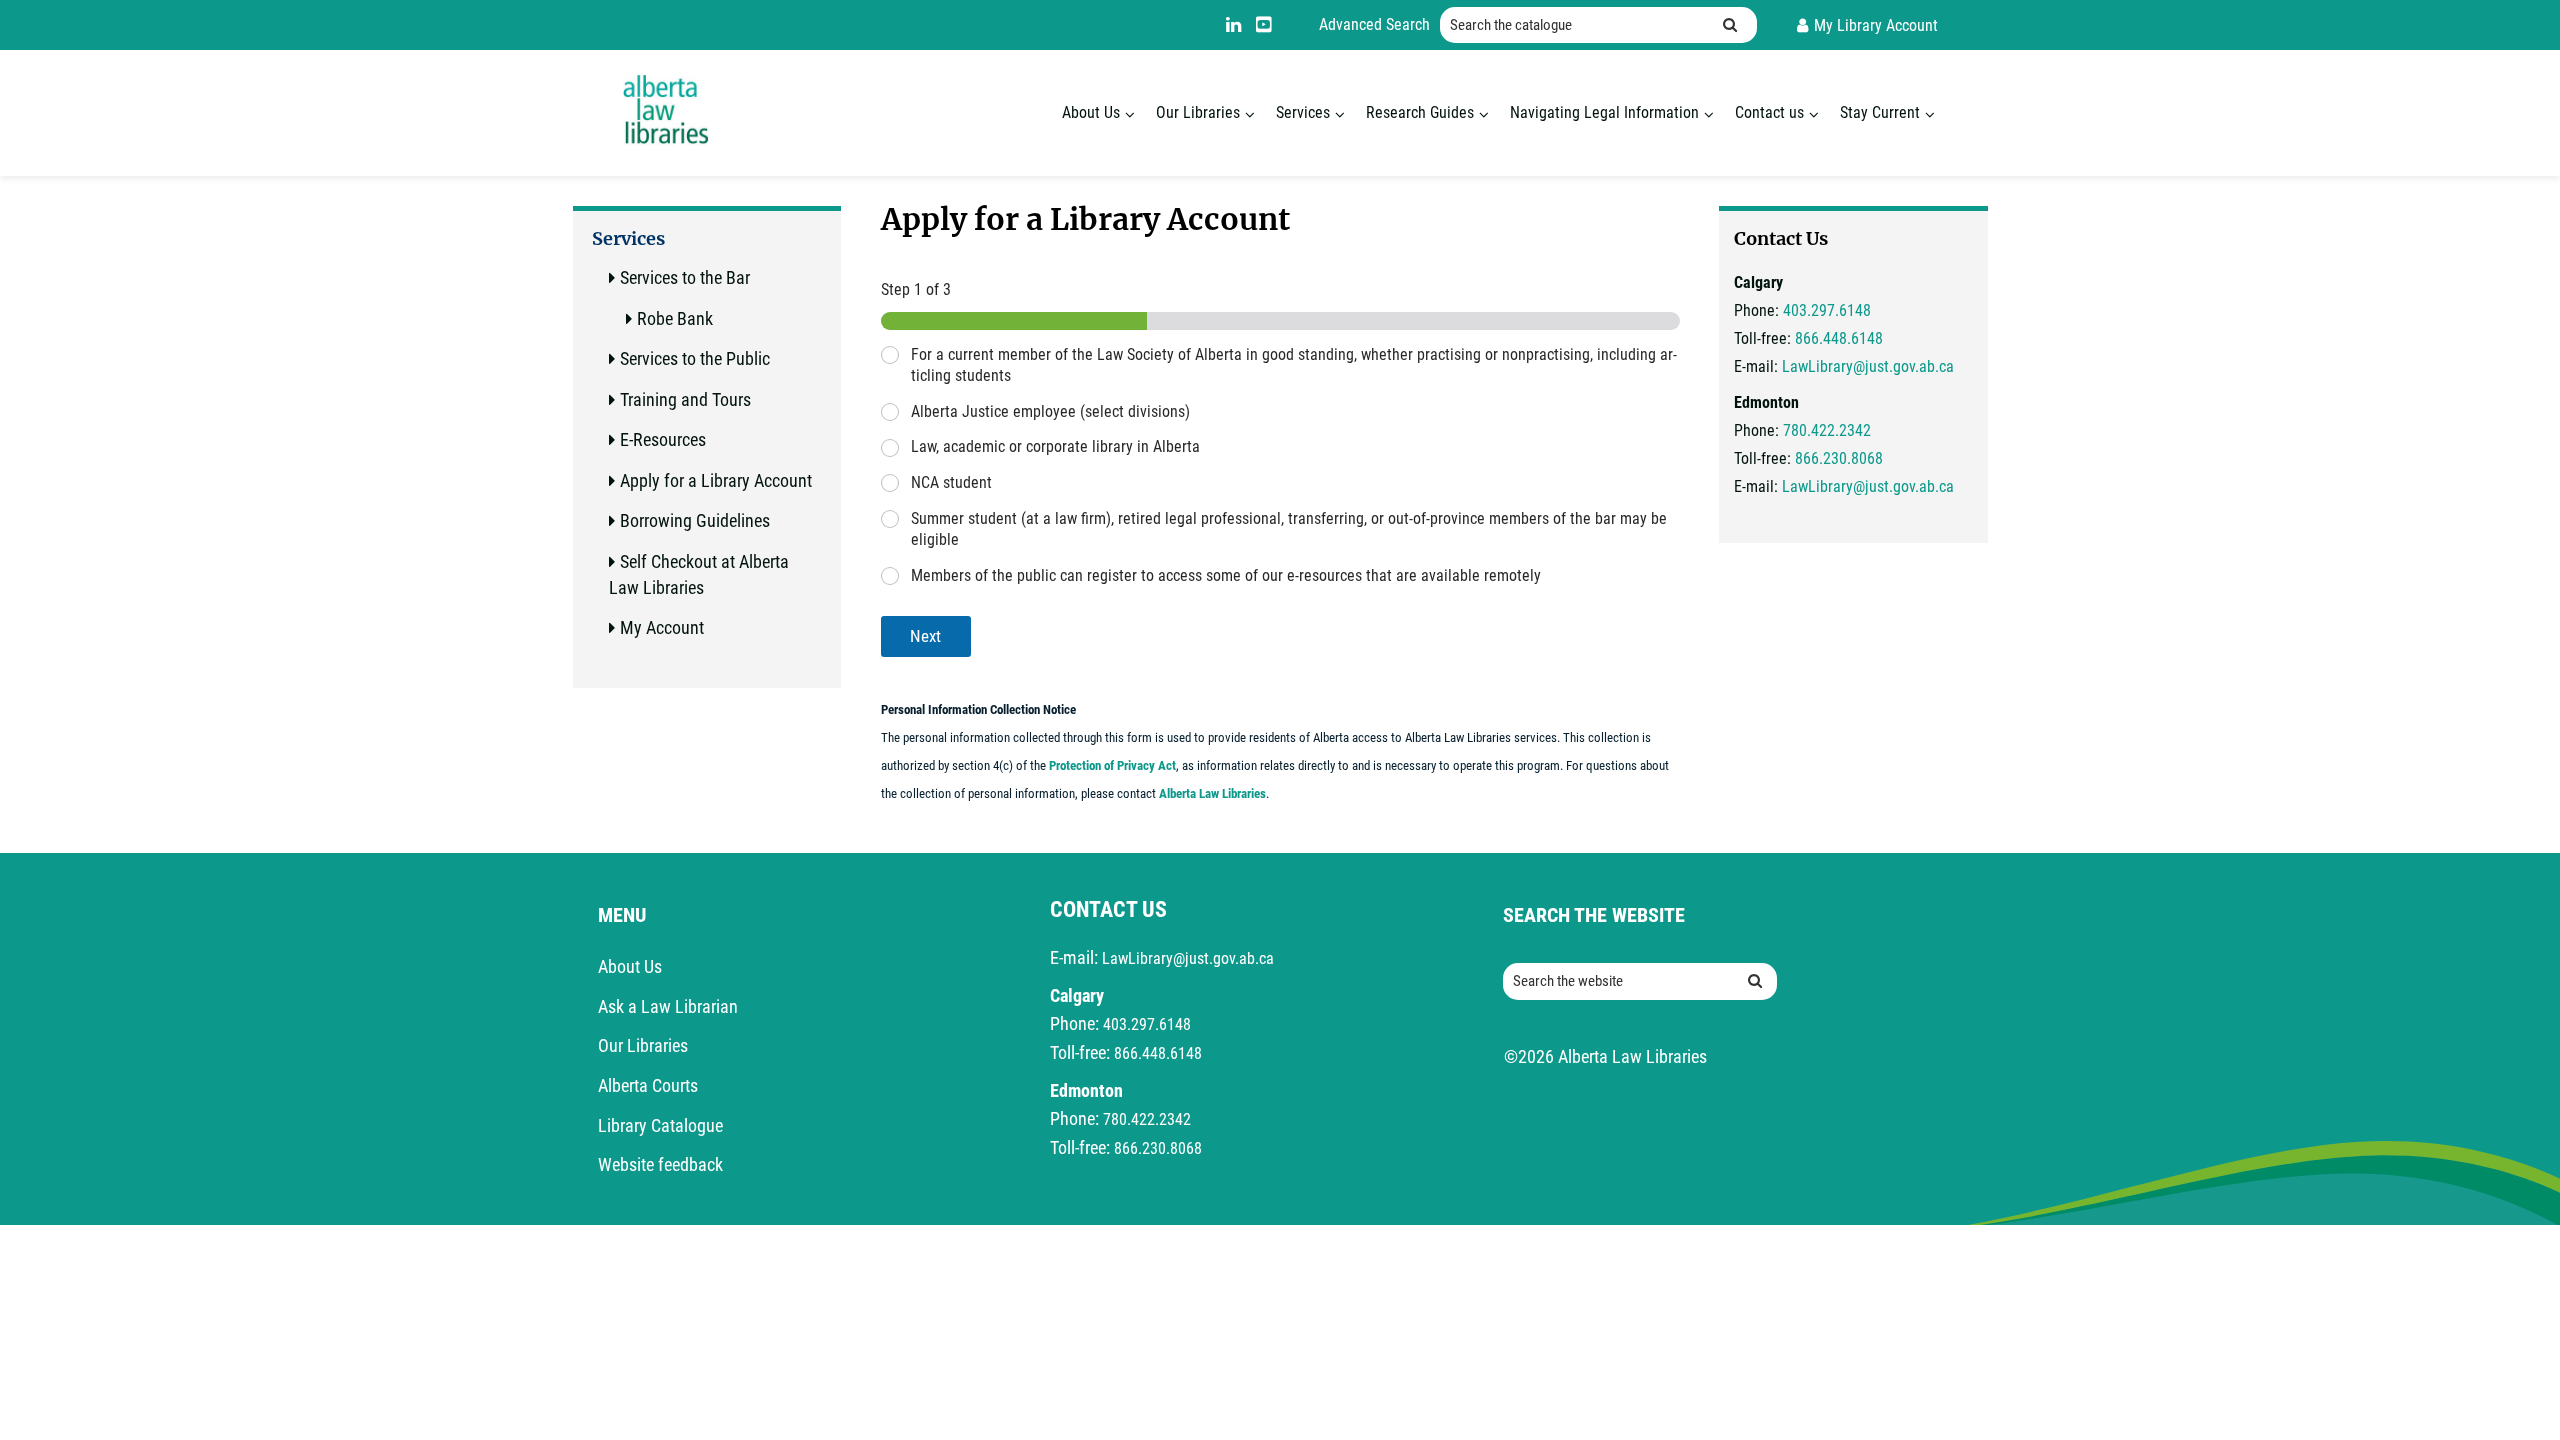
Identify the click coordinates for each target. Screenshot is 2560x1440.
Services (1303, 112)
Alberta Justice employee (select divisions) (1050, 411)
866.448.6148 (1839, 338)
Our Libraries (1198, 112)
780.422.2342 (1827, 430)
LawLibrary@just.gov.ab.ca (1868, 366)
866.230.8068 (1839, 458)
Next (925, 636)
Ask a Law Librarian (668, 1006)
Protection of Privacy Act (1112, 765)
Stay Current (1880, 112)
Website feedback (660, 1164)
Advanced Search (1374, 24)
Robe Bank (675, 318)
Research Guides (1420, 112)
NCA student (951, 482)
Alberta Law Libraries (1212, 793)
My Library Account (1876, 25)
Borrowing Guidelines (695, 520)
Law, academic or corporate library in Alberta (1055, 446)
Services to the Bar (685, 277)
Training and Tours (685, 399)
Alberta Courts (648, 1085)
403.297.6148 (1827, 310)
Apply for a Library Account (716, 480)
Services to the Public (695, 358)
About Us (1091, 112)
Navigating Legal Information (1604, 112)
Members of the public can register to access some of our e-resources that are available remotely (1226, 575)
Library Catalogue (660, 1125)
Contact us (1769, 112)
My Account (662, 627)
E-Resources (663, 439)
